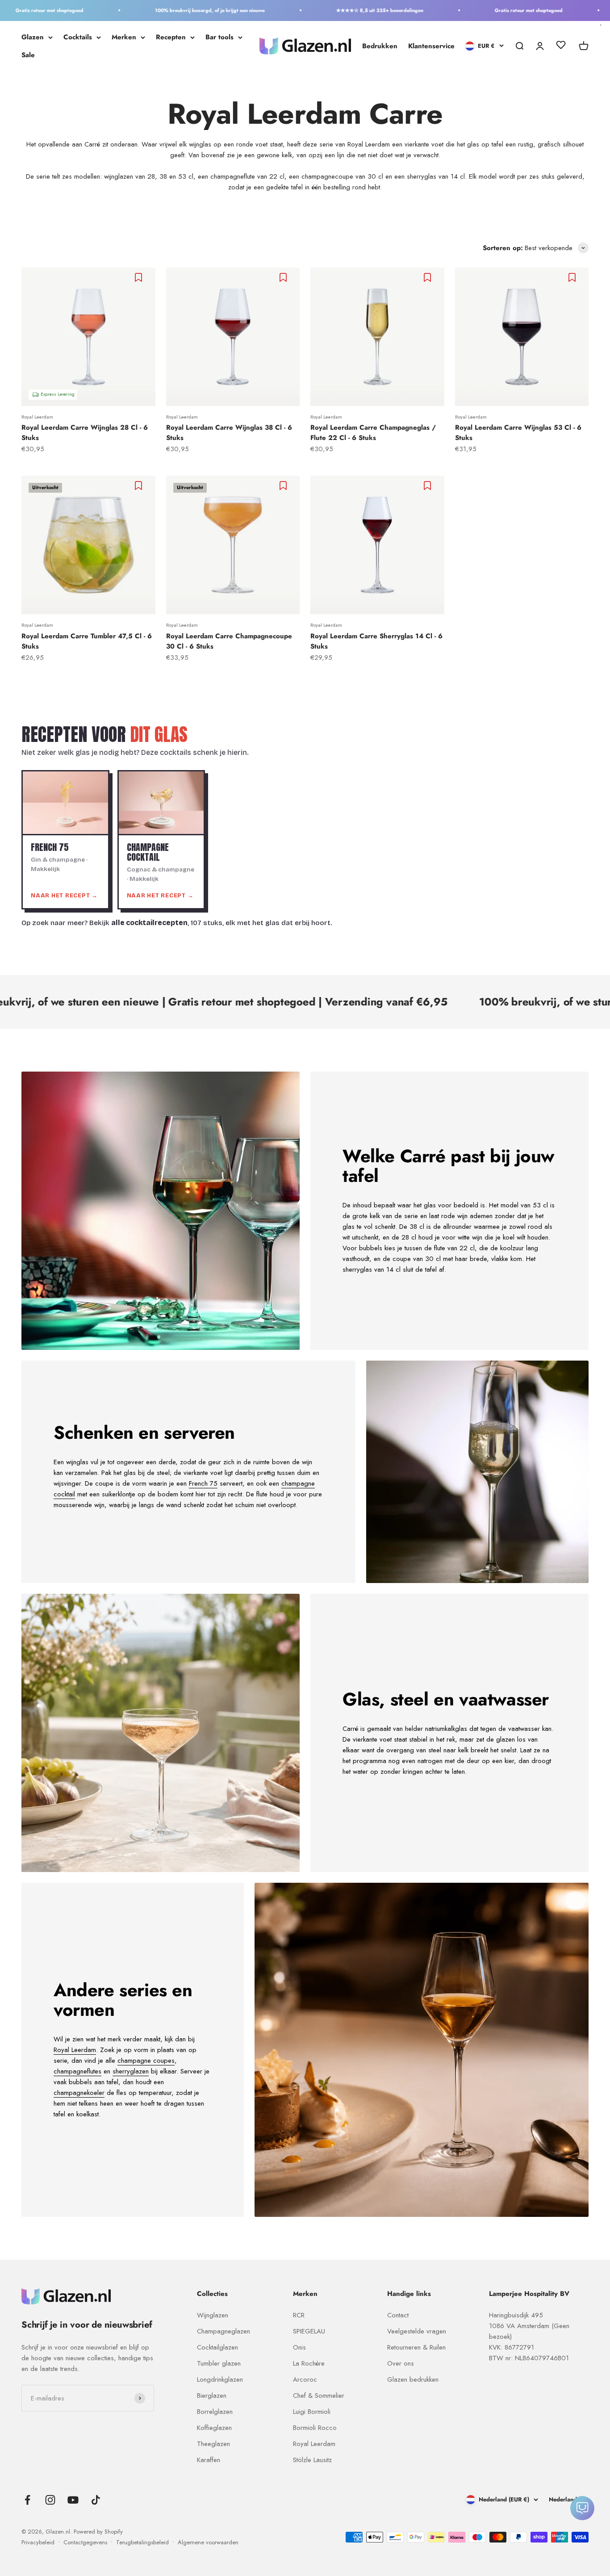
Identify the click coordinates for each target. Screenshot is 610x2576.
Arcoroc (305, 2379)
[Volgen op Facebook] (27, 2500)
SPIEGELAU (309, 2331)
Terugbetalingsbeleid (142, 2542)
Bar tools (219, 37)
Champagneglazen (224, 2331)
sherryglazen (131, 2071)
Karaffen (209, 2460)
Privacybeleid (38, 2542)
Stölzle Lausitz (312, 2460)
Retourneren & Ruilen (416, 2347)
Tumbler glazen (219, 2363)
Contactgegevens (85, 2542)
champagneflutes (77, 2071)
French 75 (203, 1483)
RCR (299, 2315)
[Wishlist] (561, 46)
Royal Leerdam (37, 417)
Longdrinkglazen (220, 2379)
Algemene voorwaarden (208, 2542)
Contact (398, 2315)
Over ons (401, 2363)
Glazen (33, 37)
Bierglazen (212, 2396)
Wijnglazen (213, 2315)
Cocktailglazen (217, 2347)
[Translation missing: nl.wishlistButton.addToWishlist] (140, 277)
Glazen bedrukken (413, 2379)
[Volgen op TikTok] (96, 2500)
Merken (124, 37)
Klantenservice (431, 46)
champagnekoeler (79, 2093)
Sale (28, 55)
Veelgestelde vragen (417, 2331)
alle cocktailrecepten (149, 923)
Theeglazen (213, 2444)
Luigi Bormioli (312, 2412)
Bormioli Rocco (315, 2428)
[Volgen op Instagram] (50, 2500)
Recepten (171, 37)
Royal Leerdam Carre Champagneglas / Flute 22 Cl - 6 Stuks (373, 433)
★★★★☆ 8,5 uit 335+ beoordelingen (324, 10)
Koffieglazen (214, 2428)
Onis (299, 2347)
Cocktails (78, 37)
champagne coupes (146, 2061)
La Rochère (309, 2363)
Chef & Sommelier (319, 2396)
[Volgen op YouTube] (73, 2500)
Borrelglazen (215, 2412)
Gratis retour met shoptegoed (473, 10)
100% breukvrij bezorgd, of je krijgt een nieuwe (155, 10)
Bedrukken (380, 46)
